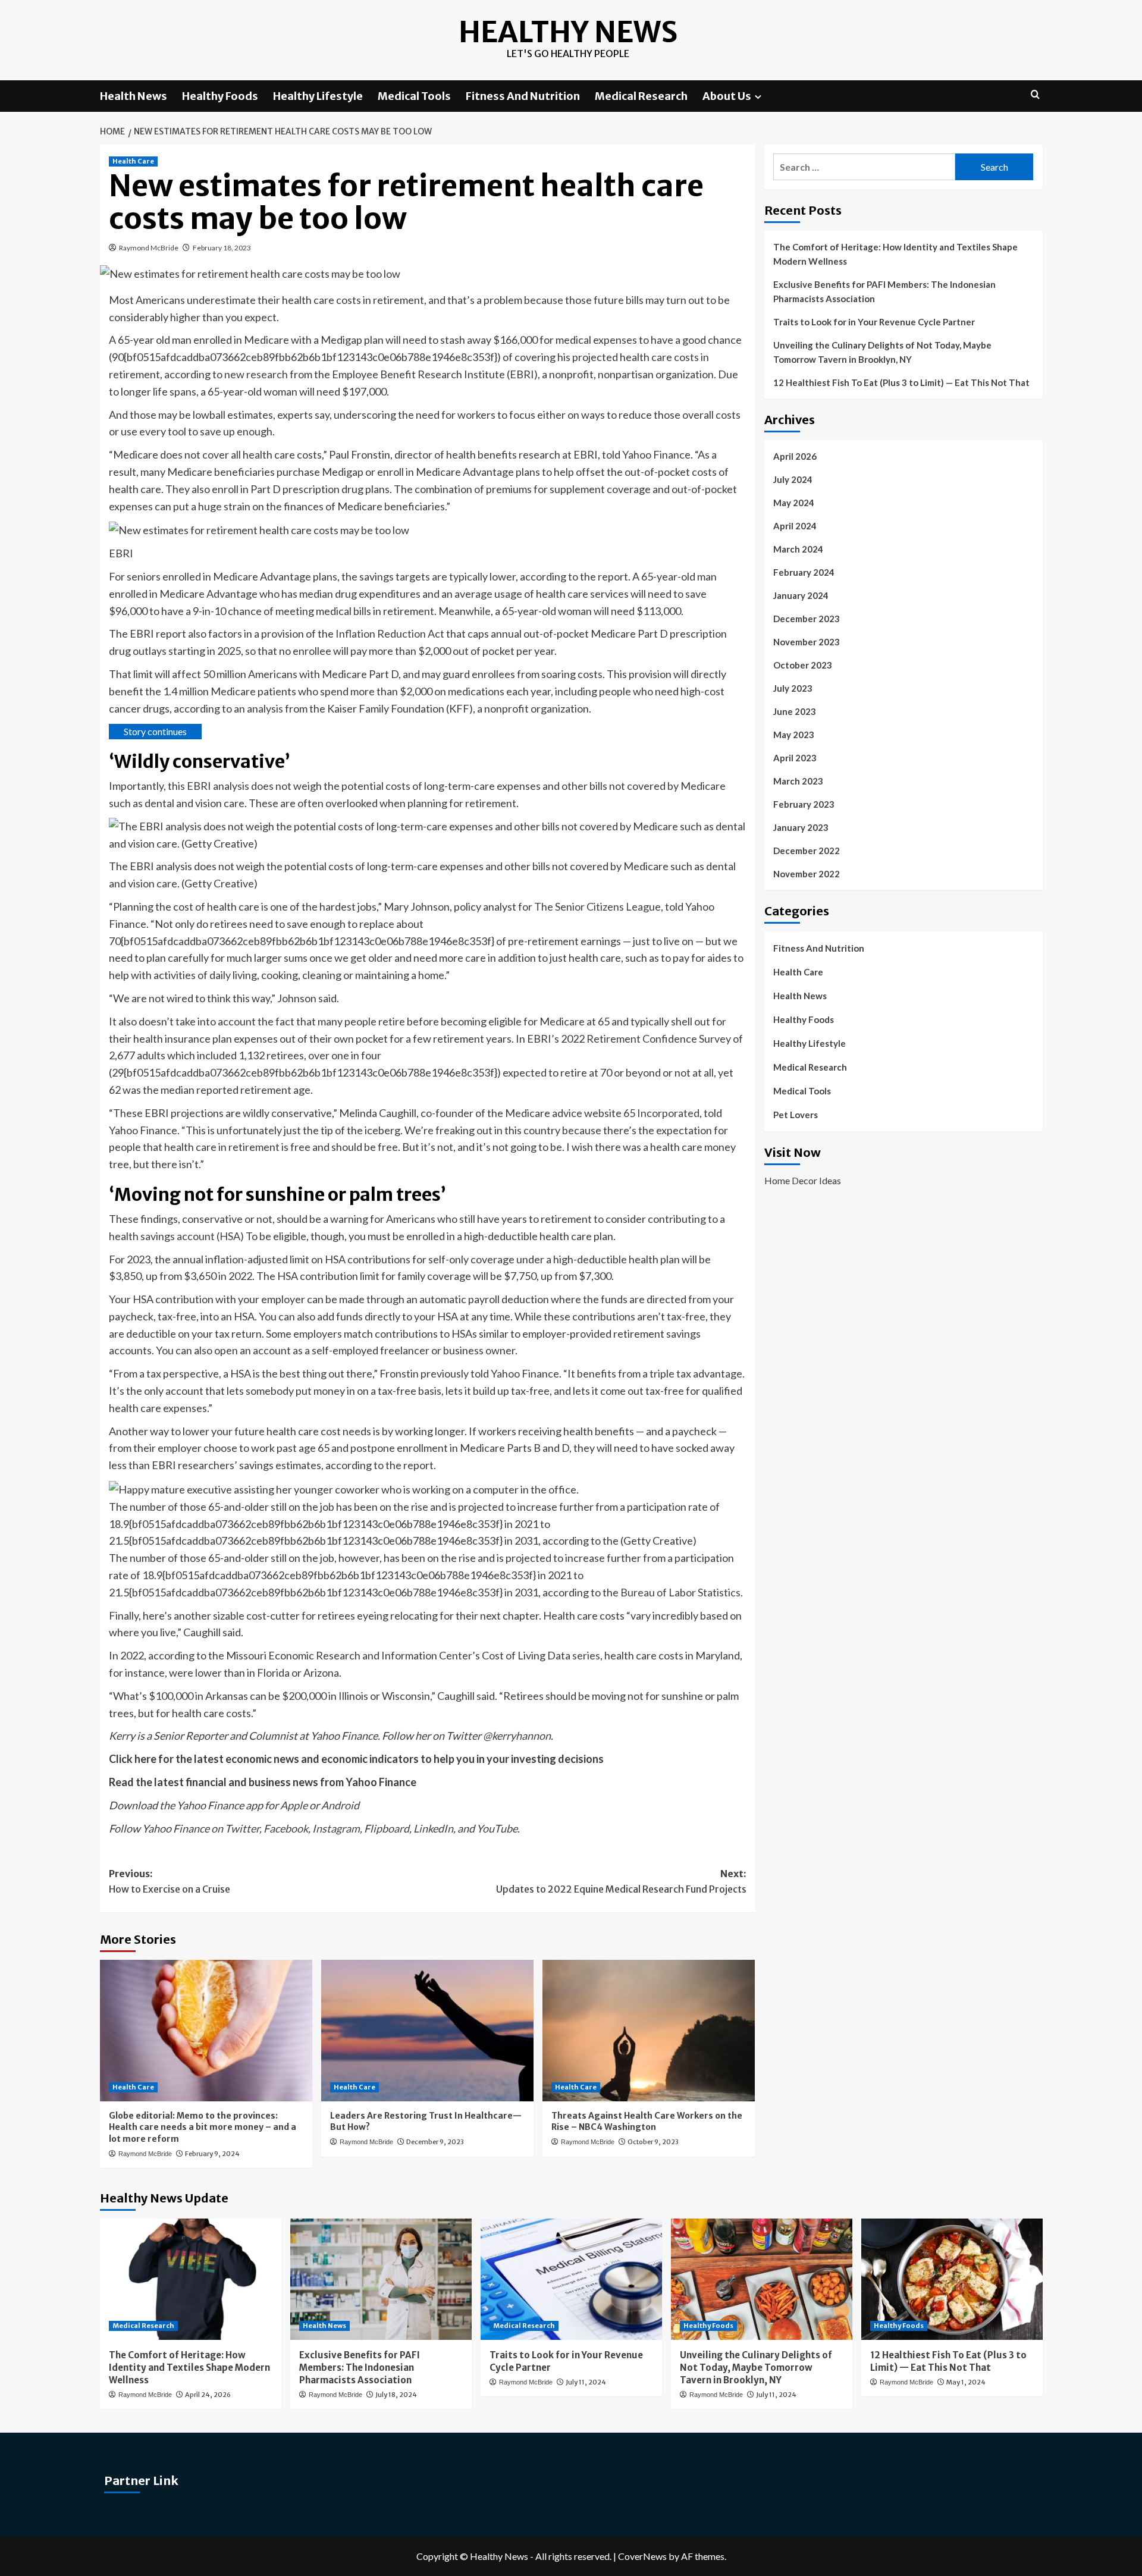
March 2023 (798, 781)
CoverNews (642, 2556)
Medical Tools (414, 96)
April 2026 (795, 456)
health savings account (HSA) (176, 1236)
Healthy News (568, 32)
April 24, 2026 (208, 2395)
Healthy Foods (220, 96)
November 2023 (807, 642)
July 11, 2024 (586, 2382)
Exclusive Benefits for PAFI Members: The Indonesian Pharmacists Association (884, 291)
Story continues (155, 731)
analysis (265, 708)
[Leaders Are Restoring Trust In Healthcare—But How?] (427, 2031)
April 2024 (795, 526)
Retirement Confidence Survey (659, 1038)
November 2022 (807, 874)
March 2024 (798, 549)
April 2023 (795, 758)
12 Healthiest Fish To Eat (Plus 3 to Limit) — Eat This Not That (901, 382)
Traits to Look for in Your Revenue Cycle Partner (874, 322)
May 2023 (794, 735)
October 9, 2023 (653, 2142)
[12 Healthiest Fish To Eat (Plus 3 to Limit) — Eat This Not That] (952, 2279)
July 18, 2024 (396, 2395)
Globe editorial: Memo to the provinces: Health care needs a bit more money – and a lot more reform (203, 2127)
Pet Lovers (796, 1115)
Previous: (170, 1881)
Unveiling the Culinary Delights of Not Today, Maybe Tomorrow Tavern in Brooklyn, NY (882, 352)
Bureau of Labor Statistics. (682, 1592)
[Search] (1035, 95)
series (586, 1655)
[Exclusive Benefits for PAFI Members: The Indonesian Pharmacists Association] (381, 2279)
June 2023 (795, 711)
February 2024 (804, 572)
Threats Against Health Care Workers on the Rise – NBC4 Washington (647, 2122)
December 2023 (807, 619)
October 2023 (803, 665)
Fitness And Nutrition (523, 96)
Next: (621, 1881)
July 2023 (793, 688)
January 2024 (801, 595)
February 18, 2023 (222, 248)
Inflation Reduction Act (389, 633)
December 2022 (807, 851)
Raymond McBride (149, 248)
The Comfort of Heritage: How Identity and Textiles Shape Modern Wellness (895, 254)
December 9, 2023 (435, 2142)
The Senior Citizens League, (599, 906)
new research (256, 374)
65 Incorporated (661, 1113)
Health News (134, 96)
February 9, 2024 (212, 2154)
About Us (727, 96)
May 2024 (794, 503)
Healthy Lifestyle (318, 96)
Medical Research (641, 96)
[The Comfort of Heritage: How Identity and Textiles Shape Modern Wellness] (191, 2279)
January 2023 (801, 827)
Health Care (133, 161)
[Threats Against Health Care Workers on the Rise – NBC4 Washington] (649, 2031)
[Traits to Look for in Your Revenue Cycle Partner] (571, 2279)
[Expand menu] (758, 97)
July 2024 (793, 479)
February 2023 (804, 804)
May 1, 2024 (966, 2382)
